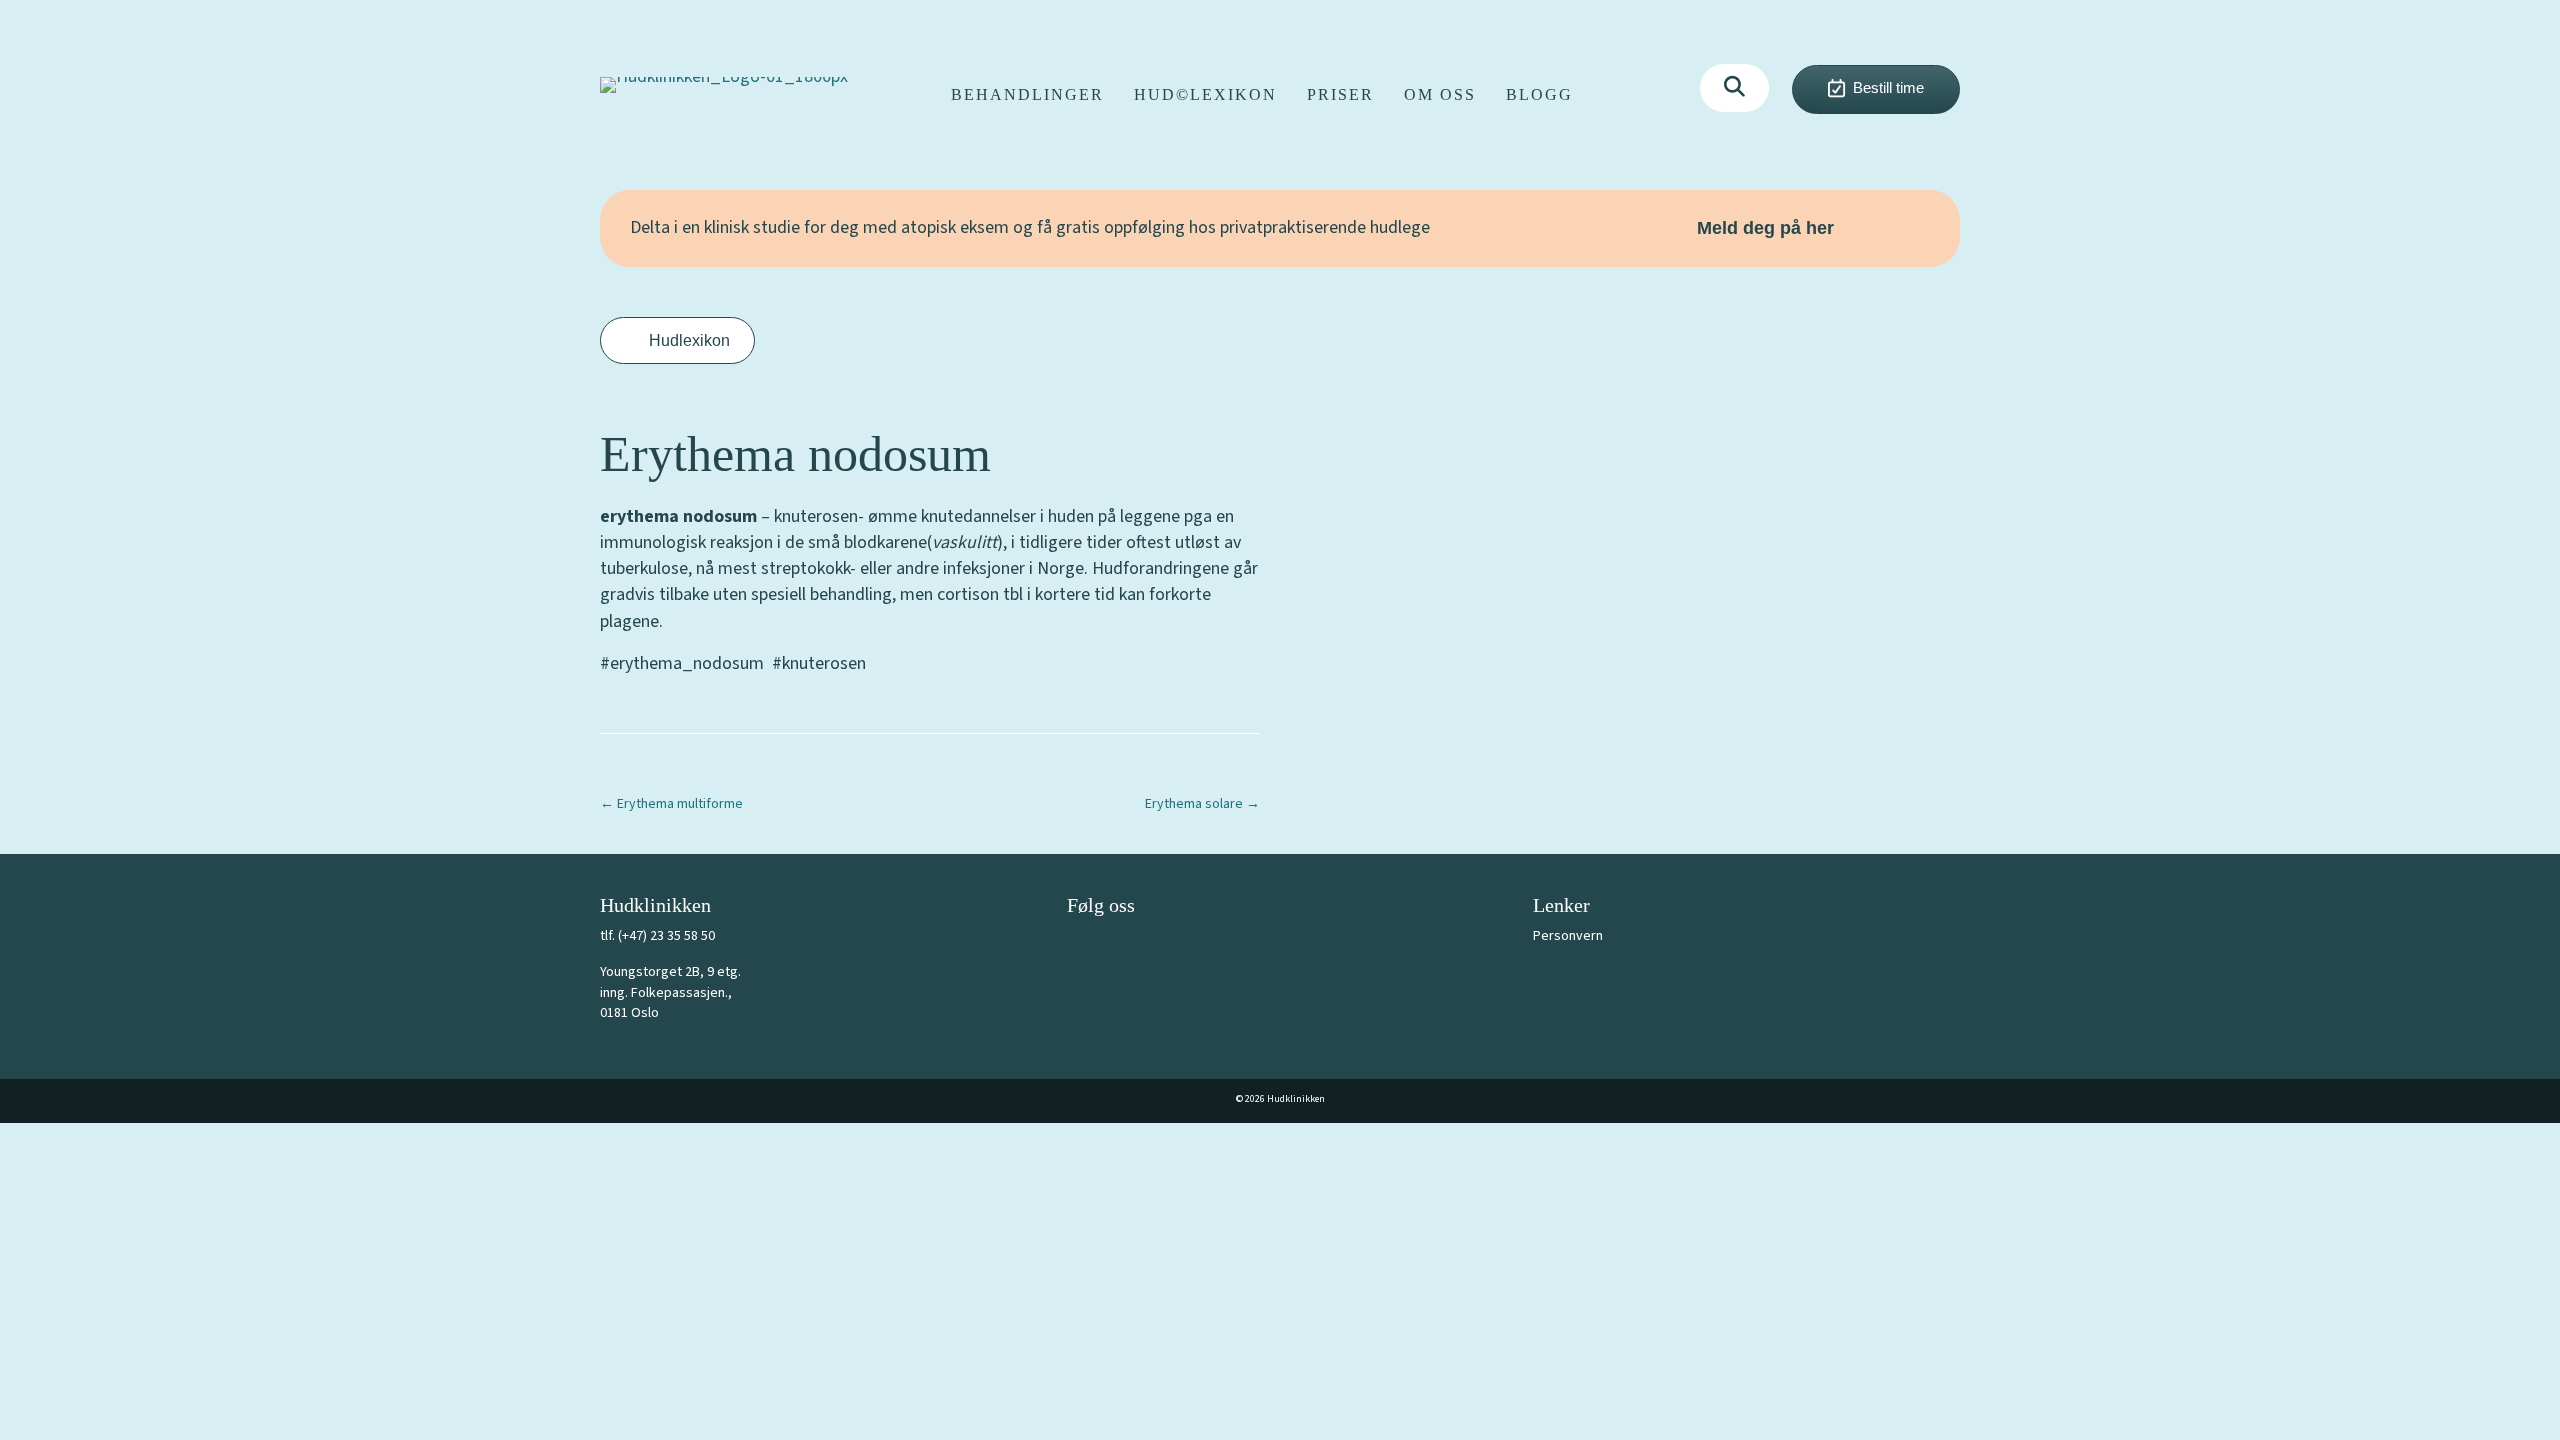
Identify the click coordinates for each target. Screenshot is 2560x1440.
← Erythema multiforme (671, 804)
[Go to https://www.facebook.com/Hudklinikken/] (1082, 947)
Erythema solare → (1202, 804)
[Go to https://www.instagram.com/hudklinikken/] (1127, 947)
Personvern (1568, 936)
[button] (1734, 88)
